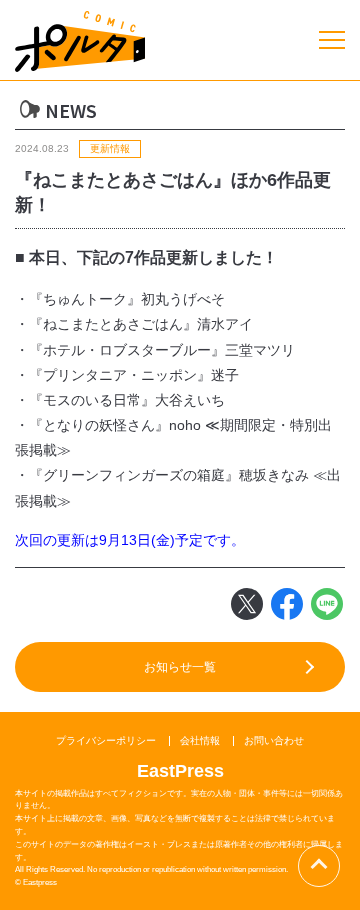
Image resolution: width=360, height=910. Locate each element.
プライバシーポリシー (106, 740)
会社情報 (200, 740)
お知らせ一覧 (180, 667)
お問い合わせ (274, 740)
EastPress (180, 771)
